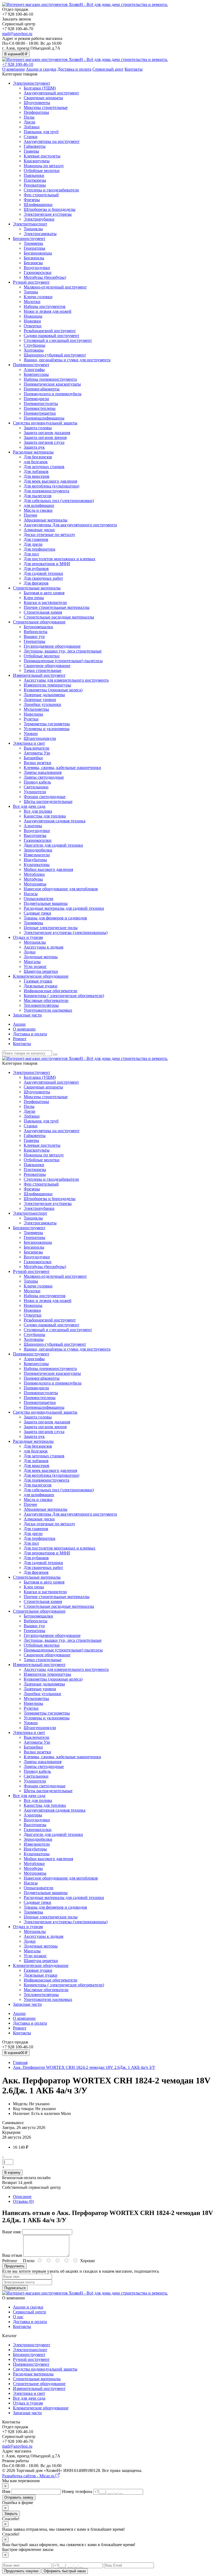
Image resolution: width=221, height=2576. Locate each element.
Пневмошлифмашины (44, 418)
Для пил (31, 554)
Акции (19, 1024)
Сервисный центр (30, 2312)
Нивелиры (33, 714)
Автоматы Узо (37, 753)
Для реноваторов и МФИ (47, 564)
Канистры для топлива (45, 816)
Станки (31, 137)
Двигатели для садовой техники (53, 845)
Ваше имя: (12, 2232)
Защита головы (38, 428)
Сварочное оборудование (47, 666)
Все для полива (38, 811)
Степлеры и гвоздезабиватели (51, 190)
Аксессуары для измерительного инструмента (66, 680)
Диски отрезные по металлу (49, 535)
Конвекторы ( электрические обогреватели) (64, 996)
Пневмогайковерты (42, 389)
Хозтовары (34, 350)
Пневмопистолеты (41, 403)
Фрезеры (32, 200)
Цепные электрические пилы (51, 928)
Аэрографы (34, 370)
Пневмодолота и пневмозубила (53, 394)
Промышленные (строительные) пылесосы (63, 661)
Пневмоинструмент (31, 365)
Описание (22, 2197)
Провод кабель (37, 782)
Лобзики (32, 127)
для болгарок (36, 462)
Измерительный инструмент (39, 675)
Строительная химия (43, 612)
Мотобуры (33, 879)
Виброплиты (36, 632)
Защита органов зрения (45, 437)
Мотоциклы (35, 942)
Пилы (29, 117)
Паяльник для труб (41, 132)
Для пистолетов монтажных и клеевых (60, 559)
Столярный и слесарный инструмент (58, 340)
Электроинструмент (32, 83)
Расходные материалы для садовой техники (64, 908)
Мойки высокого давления (48, 869)
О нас (18, 2317)
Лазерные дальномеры (44, 695)
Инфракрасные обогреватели (51, 991)
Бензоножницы (38, 253)
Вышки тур (34, 636)
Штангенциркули (40, 738)
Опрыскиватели (39, 899)
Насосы (31, 894)
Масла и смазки (38, 510)
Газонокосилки (38, 272)
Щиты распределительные (48, 801)
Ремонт (20, 1039)
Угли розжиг (35, 966)
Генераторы (34, 248)
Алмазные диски (39, 530)
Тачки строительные (43, 670)
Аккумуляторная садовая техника (55, 821)
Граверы (31, 151)
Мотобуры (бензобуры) (45, 277)
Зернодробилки (38, 850)
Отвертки (33, 326)
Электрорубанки (39, 219)
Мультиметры (36, 709)
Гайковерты (35, 146)
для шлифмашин (39, 505)
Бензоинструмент (29, 238)
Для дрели (33, 544)
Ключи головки (38, 297)
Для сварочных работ (43, 578)
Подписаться (15, 2288)
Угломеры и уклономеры (47, 729)
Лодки (30, 952)
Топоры (31, 292)
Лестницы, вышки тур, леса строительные (63, 651)
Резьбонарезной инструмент (50, 331)
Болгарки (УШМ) (40, 88)
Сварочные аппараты (43, 98)
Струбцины (34, 345)
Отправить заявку (19, 2497)
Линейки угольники (42, 704)
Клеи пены (34, 598)
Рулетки (31, 719)
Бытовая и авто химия (44, 593)
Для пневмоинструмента (46, 491)
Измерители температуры (47, 685)
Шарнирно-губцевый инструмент (55, 355)
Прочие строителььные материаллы (57, 607)
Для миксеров (37, 476)
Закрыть (11, 2514)
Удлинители (35, 792)
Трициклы (33, 229)
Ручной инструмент (31, 282)
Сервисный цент (108, 69)
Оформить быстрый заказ (65, 2571)
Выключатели (37, 748)
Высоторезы (35, 835)
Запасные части (27, 1015)
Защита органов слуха (44, 442)
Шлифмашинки (38, 205)
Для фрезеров (36, 583)
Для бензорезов (38, 457)
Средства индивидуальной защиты (45, 423)
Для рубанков (36, 569)
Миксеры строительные (46, 107)
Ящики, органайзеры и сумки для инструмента (67, 360)
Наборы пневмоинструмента (50, 379)
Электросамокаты (40, 234)
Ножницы (33, 316)
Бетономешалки (38, 627)
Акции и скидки (41, 69)
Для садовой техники (43, 573)
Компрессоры (36, 374)
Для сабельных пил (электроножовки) (59, 501)
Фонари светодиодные (45, 797)
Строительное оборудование (39, 622)
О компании (13, 69)
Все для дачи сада (29, 806)
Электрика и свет (29, 743)
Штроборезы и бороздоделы (50, 209)
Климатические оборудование (41, 976)
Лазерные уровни (40, 700)
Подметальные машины (46, 903)
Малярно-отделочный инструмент (55, 287)
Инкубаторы (35, 860)
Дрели (30, 122)
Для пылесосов (38, 496)
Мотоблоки (34, 874)
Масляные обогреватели (46, 1000)
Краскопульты (37, 161)
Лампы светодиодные (44, 777)
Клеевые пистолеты (42, 156)
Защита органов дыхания (47, 433)
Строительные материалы (37, 588)
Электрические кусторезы (48, 214)
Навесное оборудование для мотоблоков (61, 889)
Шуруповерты (37, 103)
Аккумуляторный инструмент (51, 93)
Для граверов (36, 539)
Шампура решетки (41, 971)
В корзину (12, 2173)
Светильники (36, 787)
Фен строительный (41, 195)
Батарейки (33, 758)
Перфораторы (36, 112)
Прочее (30, 515)
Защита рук (34, 447)
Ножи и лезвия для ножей (48, 311)
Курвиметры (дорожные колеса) (53, 690)
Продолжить (14, 2266)
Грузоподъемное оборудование (52, 646)
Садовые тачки (37, 913)
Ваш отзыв (12, 2255)
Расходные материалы (33, 452)
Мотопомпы (35, 884)
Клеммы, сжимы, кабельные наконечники (62, 767)
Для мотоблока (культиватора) (51, 486)
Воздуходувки (37, 268)
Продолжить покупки (21, 2571)
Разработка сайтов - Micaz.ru (29, 2476)
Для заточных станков (44, 467)
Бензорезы (33, 263)
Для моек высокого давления (50, 481)
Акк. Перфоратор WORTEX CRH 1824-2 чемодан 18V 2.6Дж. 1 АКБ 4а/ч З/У (84, 2067)
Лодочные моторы (41, 957)
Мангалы (32, 962)
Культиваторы (37, 865)
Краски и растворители (45, 602)
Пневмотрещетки (40, 413)
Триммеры (33, 243)
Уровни (31, 734)
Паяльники (34, 175)
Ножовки (32, 321)
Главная (20, 2062)
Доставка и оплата (74, 69)
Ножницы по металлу (44, 166)
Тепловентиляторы (41, 1005)
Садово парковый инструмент (51, 336)
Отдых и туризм (28, 937)
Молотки (32, 302)
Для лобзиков (36, 471)
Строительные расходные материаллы (59, 617)
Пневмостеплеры (40, 408)
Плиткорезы (35, 180)
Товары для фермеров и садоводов (55, 918)
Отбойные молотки (42, 171)
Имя (6, 2491)
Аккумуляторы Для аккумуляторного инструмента (70, 525)
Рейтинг (10, 2261)
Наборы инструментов (45, 306)
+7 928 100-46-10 (18, 64)
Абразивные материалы (46, 520)
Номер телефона (77, 2491)
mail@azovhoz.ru (17, 34)
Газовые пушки (38, 981)
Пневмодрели (36, 399)
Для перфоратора (39, 549)
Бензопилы (34, 258)
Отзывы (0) (23, 2201)
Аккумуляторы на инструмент (52, 141)
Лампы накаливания (43, 772)
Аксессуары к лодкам (44, 947)
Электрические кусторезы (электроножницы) (66, 932)
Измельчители (37, 855)
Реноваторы (35, 185)
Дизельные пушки (41, 986)
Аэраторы (33, 826)
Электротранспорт (30, 224)
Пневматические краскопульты (52, 384)
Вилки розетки (37, 763)
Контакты (134, 69)
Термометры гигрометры (47, 724)
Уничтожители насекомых (48, 1010)
